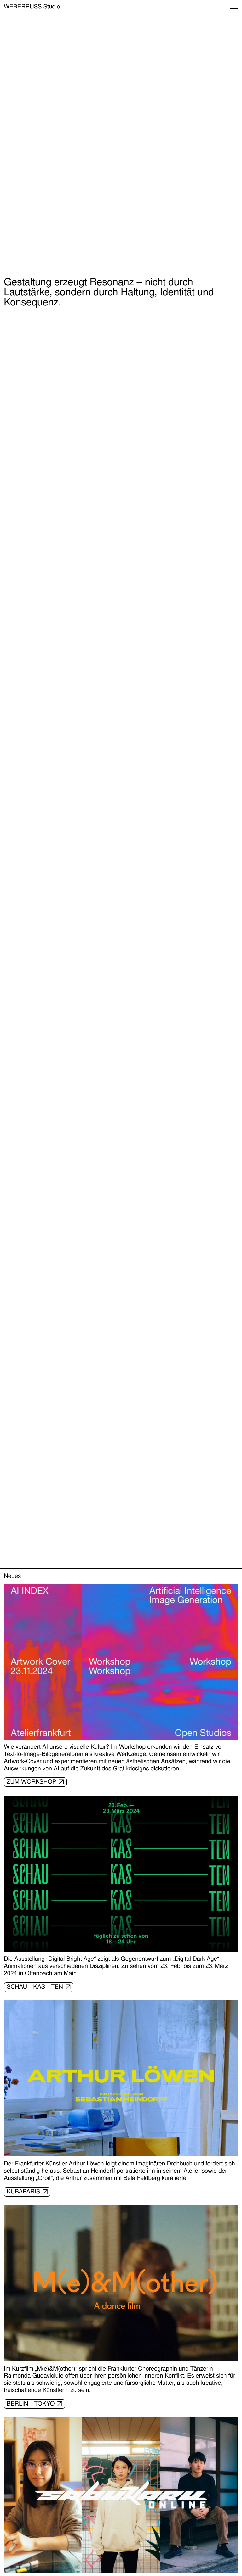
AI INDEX (105, 264)
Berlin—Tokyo (31, 2404)
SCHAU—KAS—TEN (35, 1987)
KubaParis (23, 2192)
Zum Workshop (32, 1782)
